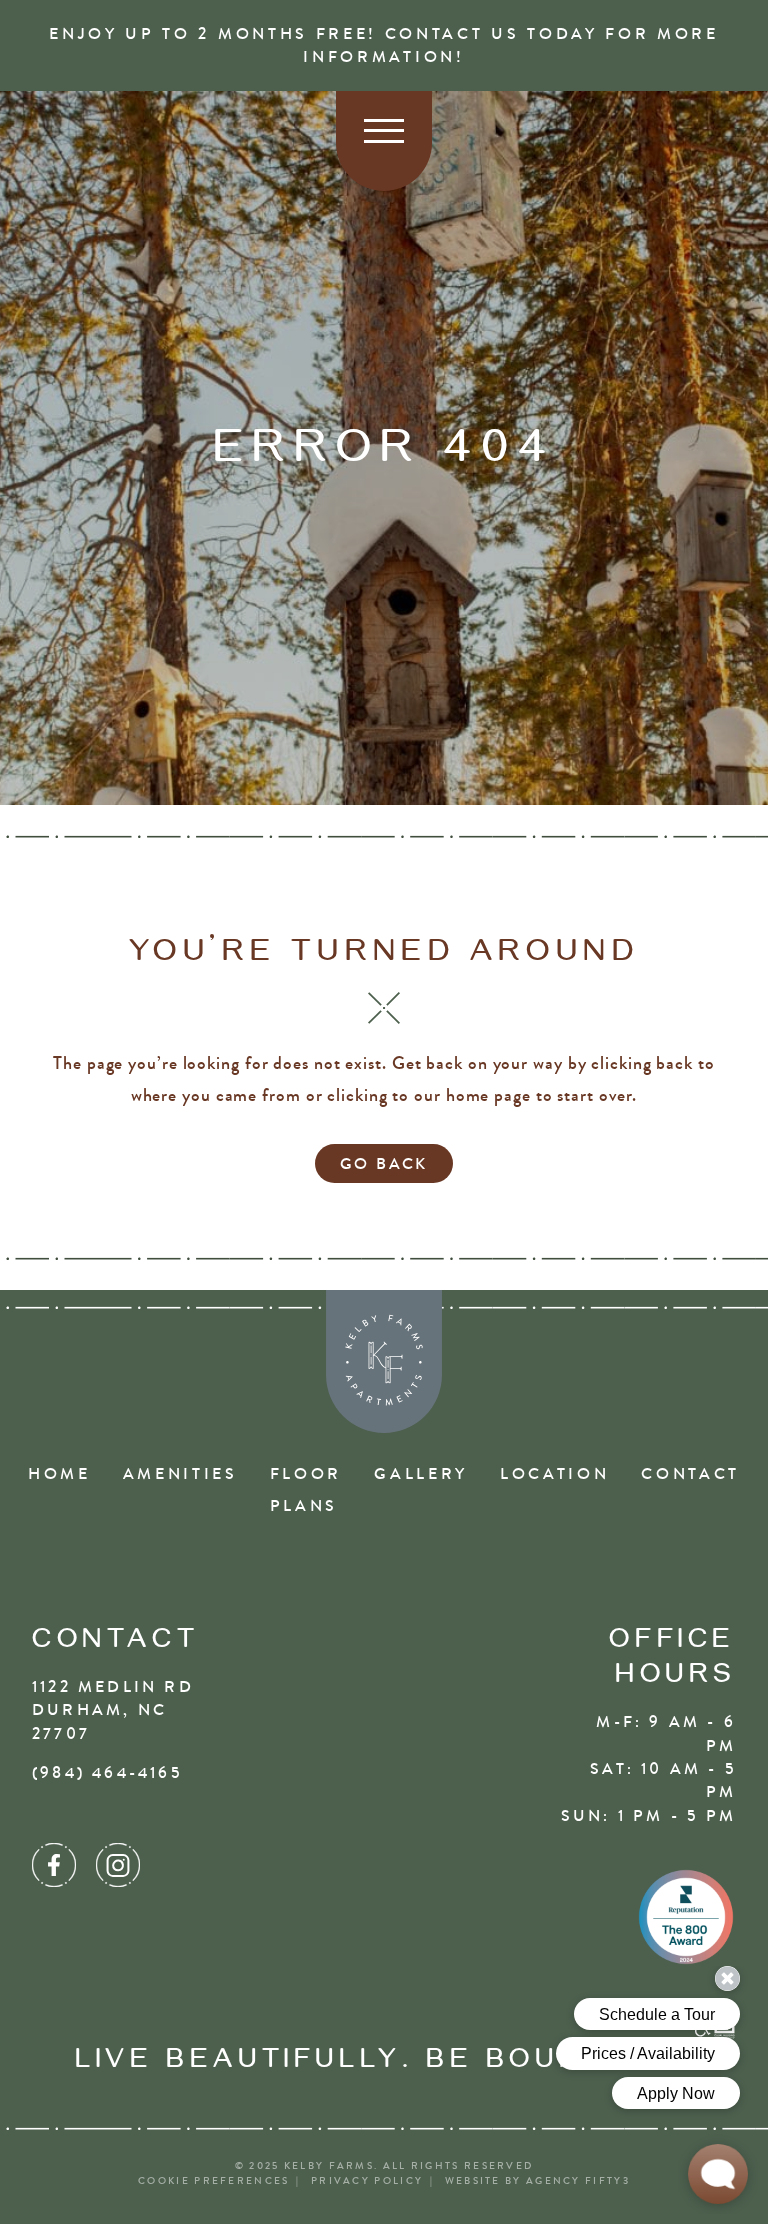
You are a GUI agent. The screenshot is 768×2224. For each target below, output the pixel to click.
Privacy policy (367, 2181)
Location (554, 1473)
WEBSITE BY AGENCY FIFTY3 (537, 2181)
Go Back (384, 1163)
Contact (690, 1473)
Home (59, 1473)
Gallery (421, 1473)
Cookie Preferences (213, 2181)
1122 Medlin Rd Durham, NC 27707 (113, 1710)
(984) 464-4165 (107, 1772)
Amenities (180, 1473)
